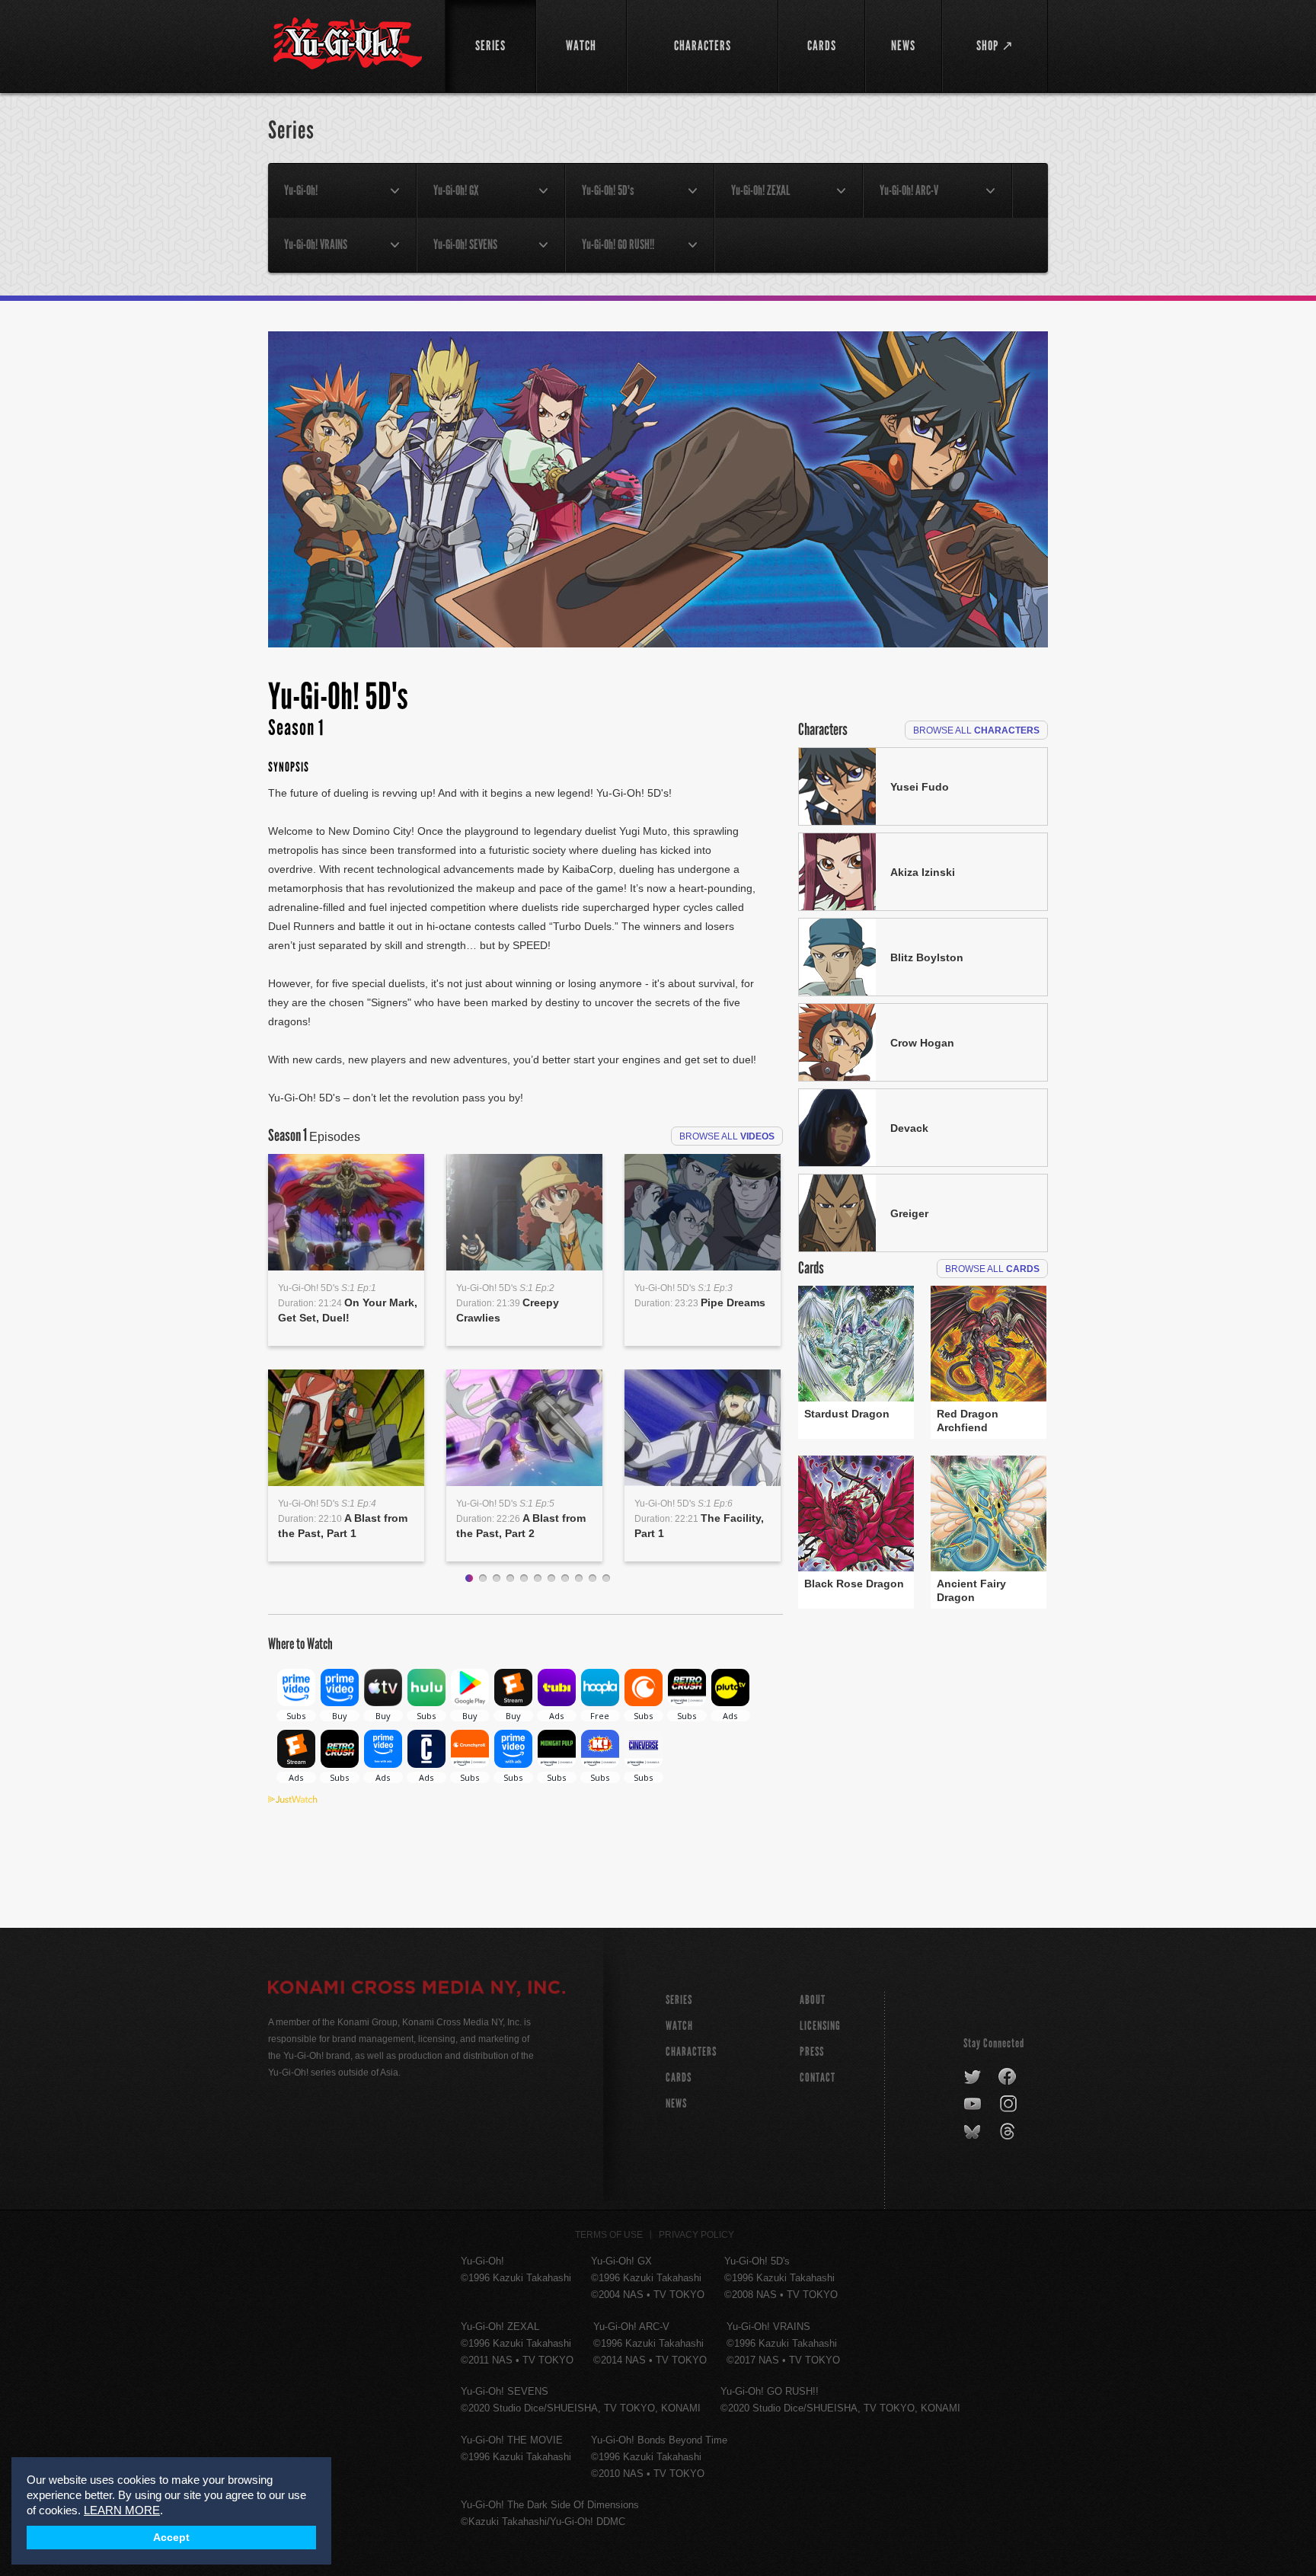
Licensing (820, 2026)
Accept (171, 2538)
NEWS (676, 2103)
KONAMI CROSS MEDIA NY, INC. (417, 1990)
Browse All (727, 1136)
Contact (818, 2077)
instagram (1009, 2105)
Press (812, 2052)
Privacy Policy (696, 2235)
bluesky (974, 2132)
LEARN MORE (122, 2510)
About (813, 2000)
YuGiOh (348, 44)
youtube (974, 2105)
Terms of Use (609, 2235)
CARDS (679, 2077)
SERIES (679, 2000)
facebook (1008, 2077)
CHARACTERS (691, 2052)
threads (1009, 2132)
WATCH (679, 2026)
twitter (973, 2077)
